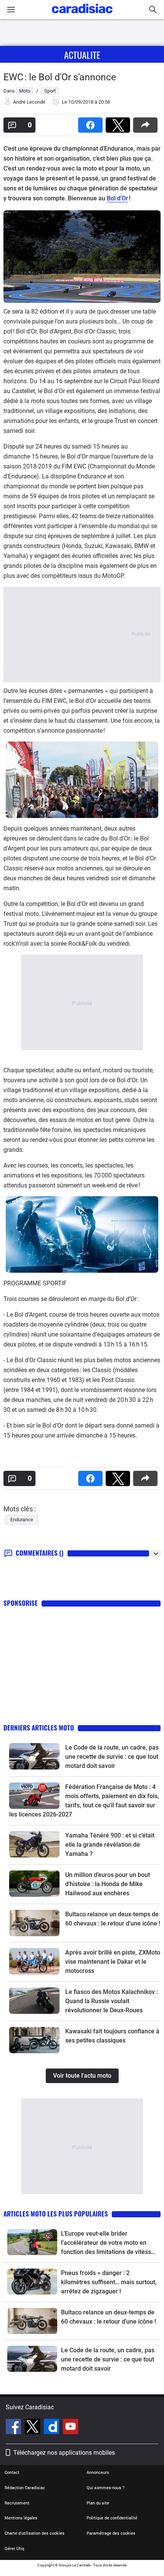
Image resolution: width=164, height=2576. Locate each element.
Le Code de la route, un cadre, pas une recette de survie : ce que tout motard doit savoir (112, 1757)
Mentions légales (21, 2518)
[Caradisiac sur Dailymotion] (52, 2428)
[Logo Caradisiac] (82, 15)
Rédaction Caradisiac (25, 2488)
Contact (12, 2473)
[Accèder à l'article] (34, 1756)
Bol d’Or (117, 198)
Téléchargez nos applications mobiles (64, 2453)
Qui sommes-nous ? (105, 2488)
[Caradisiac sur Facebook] (14, 2428)
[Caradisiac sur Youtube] (71, 2428)
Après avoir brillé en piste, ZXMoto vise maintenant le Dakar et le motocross (113, 1962)
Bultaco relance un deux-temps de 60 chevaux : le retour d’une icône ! (109, 2317)
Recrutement (17, 2503)
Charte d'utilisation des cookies (35, 2533)
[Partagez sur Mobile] (147, 123)
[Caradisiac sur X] (33, 2428)
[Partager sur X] (119, 123)
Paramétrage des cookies (111, 2533)
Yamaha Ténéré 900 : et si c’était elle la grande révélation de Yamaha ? (110, 1845)
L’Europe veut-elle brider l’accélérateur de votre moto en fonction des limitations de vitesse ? (108, 2243)
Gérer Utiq (14, 2549)
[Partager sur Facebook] (92, 123)
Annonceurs (98, 2473)
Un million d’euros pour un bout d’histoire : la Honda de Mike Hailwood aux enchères (108, 1884)
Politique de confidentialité (112, 2518)
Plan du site (98, 2503)
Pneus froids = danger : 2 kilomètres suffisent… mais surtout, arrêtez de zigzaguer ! (109, 2282)
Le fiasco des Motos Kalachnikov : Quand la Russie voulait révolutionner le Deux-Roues (112, 2001)
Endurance (22, 1520)
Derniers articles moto (39, 1728)
